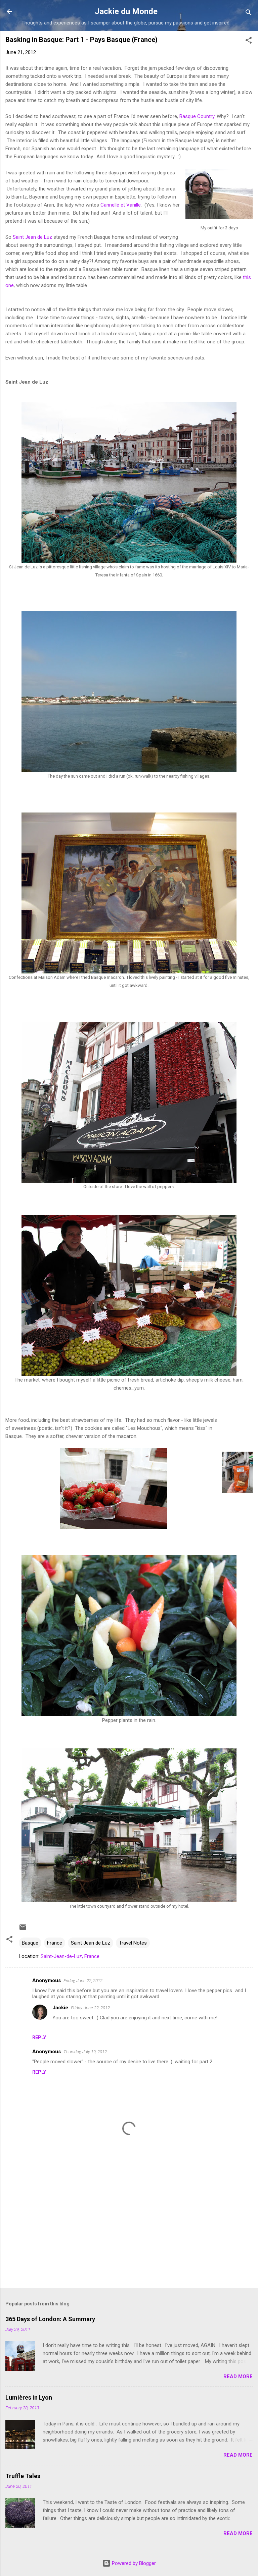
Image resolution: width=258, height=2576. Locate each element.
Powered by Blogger (133, 2563)
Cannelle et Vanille (121, 205)
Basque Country (197, 116)
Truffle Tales (23, 2476)
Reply (39, 2037)
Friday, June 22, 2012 (83, 1981)
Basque (30, 1943)
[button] (249, 41)
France (55, 1943)
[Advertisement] (129, 2231)
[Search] (249, 14)
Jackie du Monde (126, 11)
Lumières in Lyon (29, 2397)
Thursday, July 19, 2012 (85, 2052)
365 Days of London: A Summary (50, 2319)
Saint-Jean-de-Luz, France (70, 1956)
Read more (238, 2376)
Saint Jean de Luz (32, 237)
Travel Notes (133, 1943)
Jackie (60, 2008)
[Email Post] (23, 1929)
